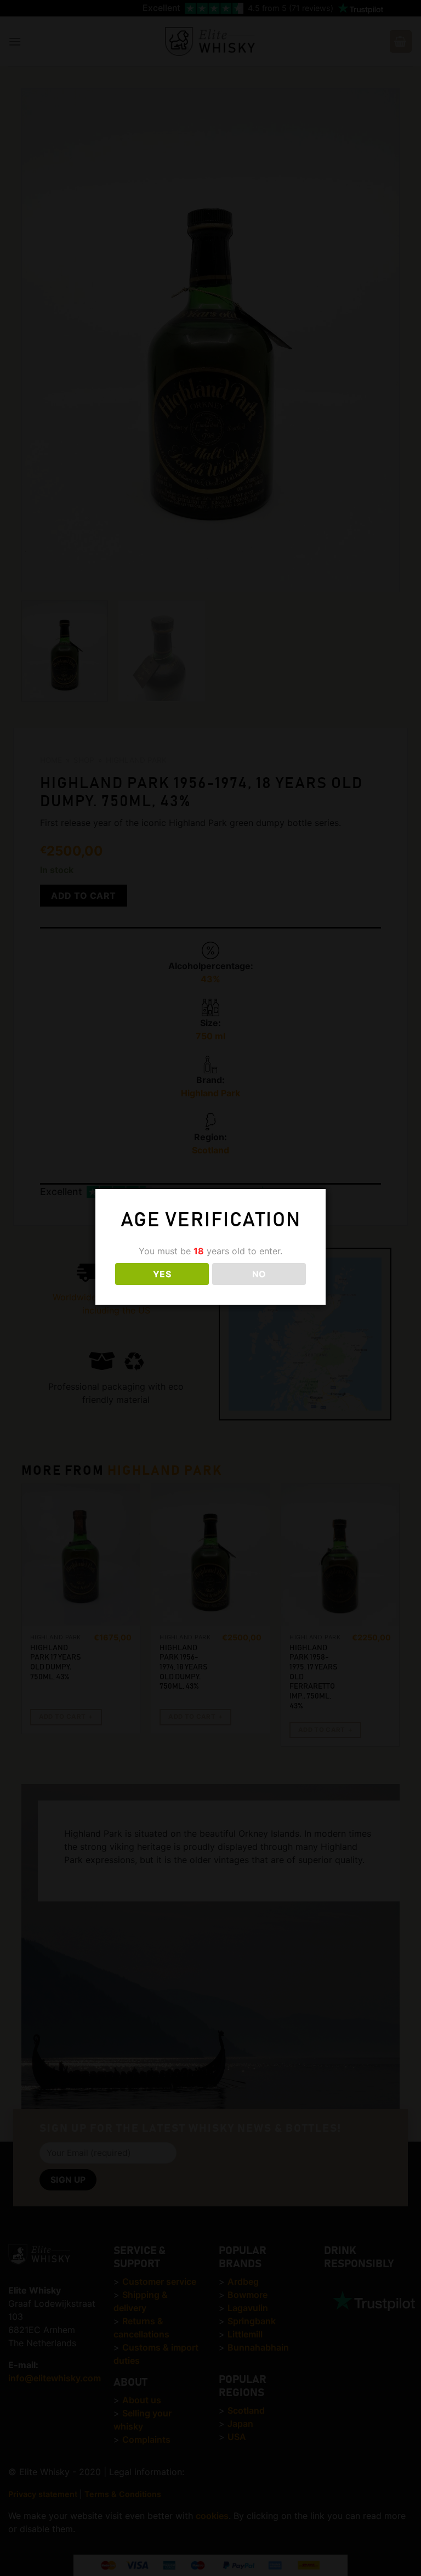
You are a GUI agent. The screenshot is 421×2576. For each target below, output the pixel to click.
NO (259, 1274)
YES (162, 1274)
